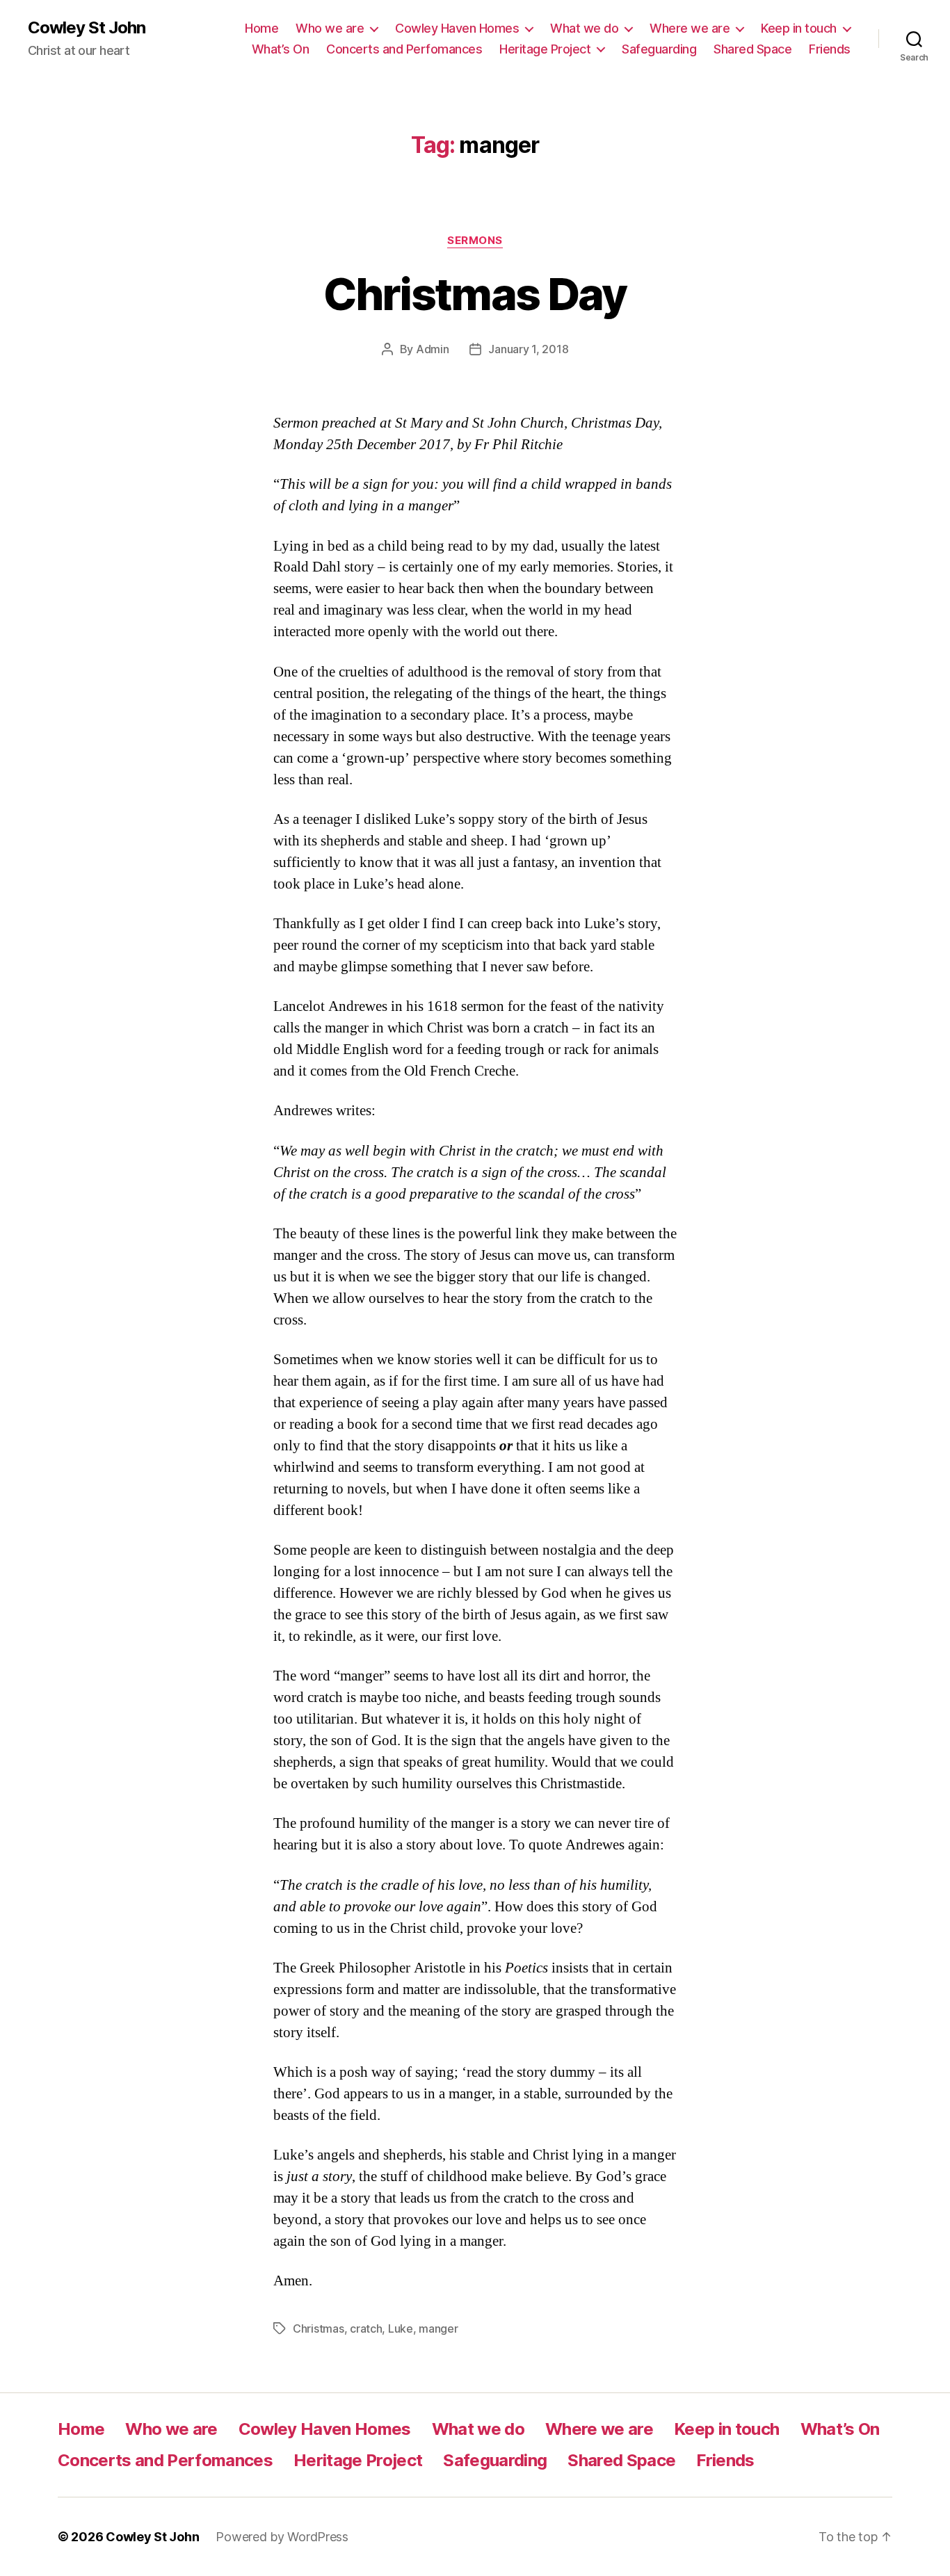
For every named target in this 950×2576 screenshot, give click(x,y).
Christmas (319, 2328)
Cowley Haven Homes (457, 28)
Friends (830, 49)
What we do (584, 28)
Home (261, 28)
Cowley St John (87, 28)
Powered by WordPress (282, 2537)
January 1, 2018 (528, 349)
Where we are (690, 28)
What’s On (281, 49)
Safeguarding (659, 49)
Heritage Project (545, 49)
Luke (401, 2328)
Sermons (475, 241)
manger (438, 2328)
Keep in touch (799, 28)
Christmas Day (475, 294)
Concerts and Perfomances (404, 49)
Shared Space (752, 49)
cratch (366, 2328)
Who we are (330, 28)
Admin (433, 349)
